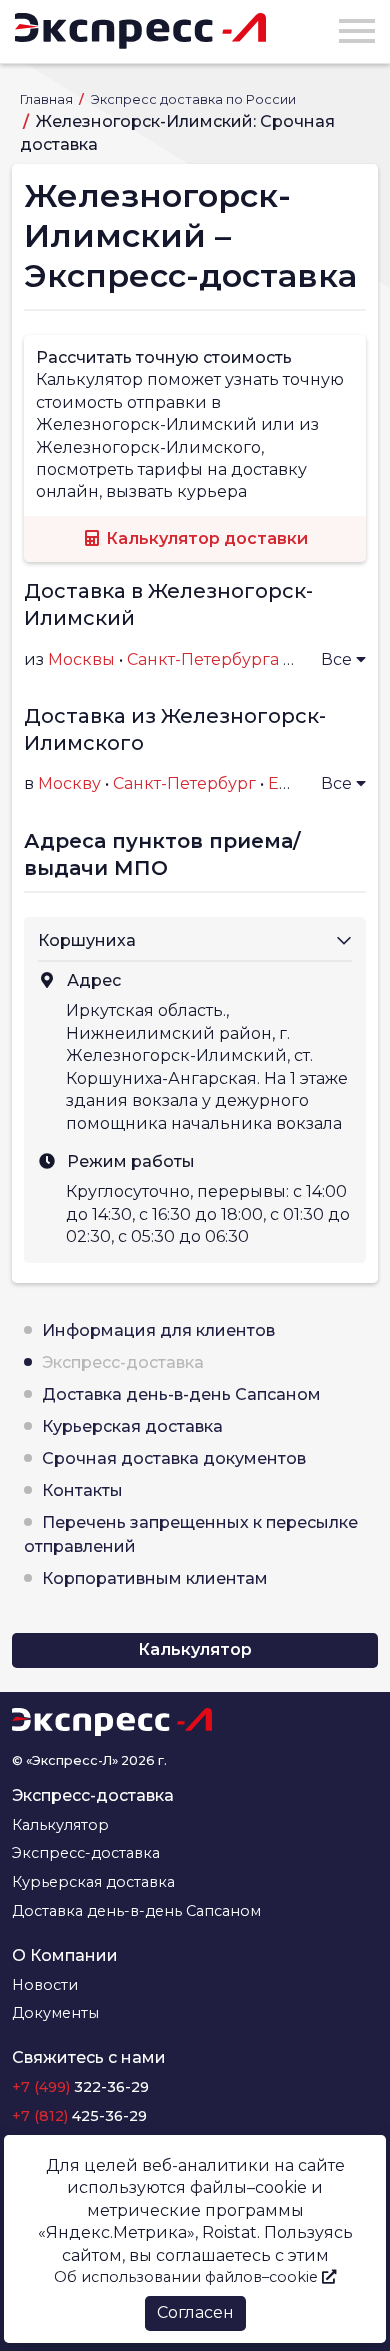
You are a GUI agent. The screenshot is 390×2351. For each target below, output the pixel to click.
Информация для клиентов (158, 1330)
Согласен (195, 2312)
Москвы (81, 659)
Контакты (82, 1490)
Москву (69, 783)
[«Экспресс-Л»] (140, 31)
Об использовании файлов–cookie (188, 2277)
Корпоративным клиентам (155, 1578)
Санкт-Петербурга (203, 659)
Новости (45, 1985)
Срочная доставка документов (174, 1458)
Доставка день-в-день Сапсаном (181, 1394)
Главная (48, 99)
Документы (55, 2013)
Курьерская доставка (132, 1426)
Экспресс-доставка (123, 1362)
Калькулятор (195, 1649)
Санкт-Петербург (184, 783)
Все (338, 659)
